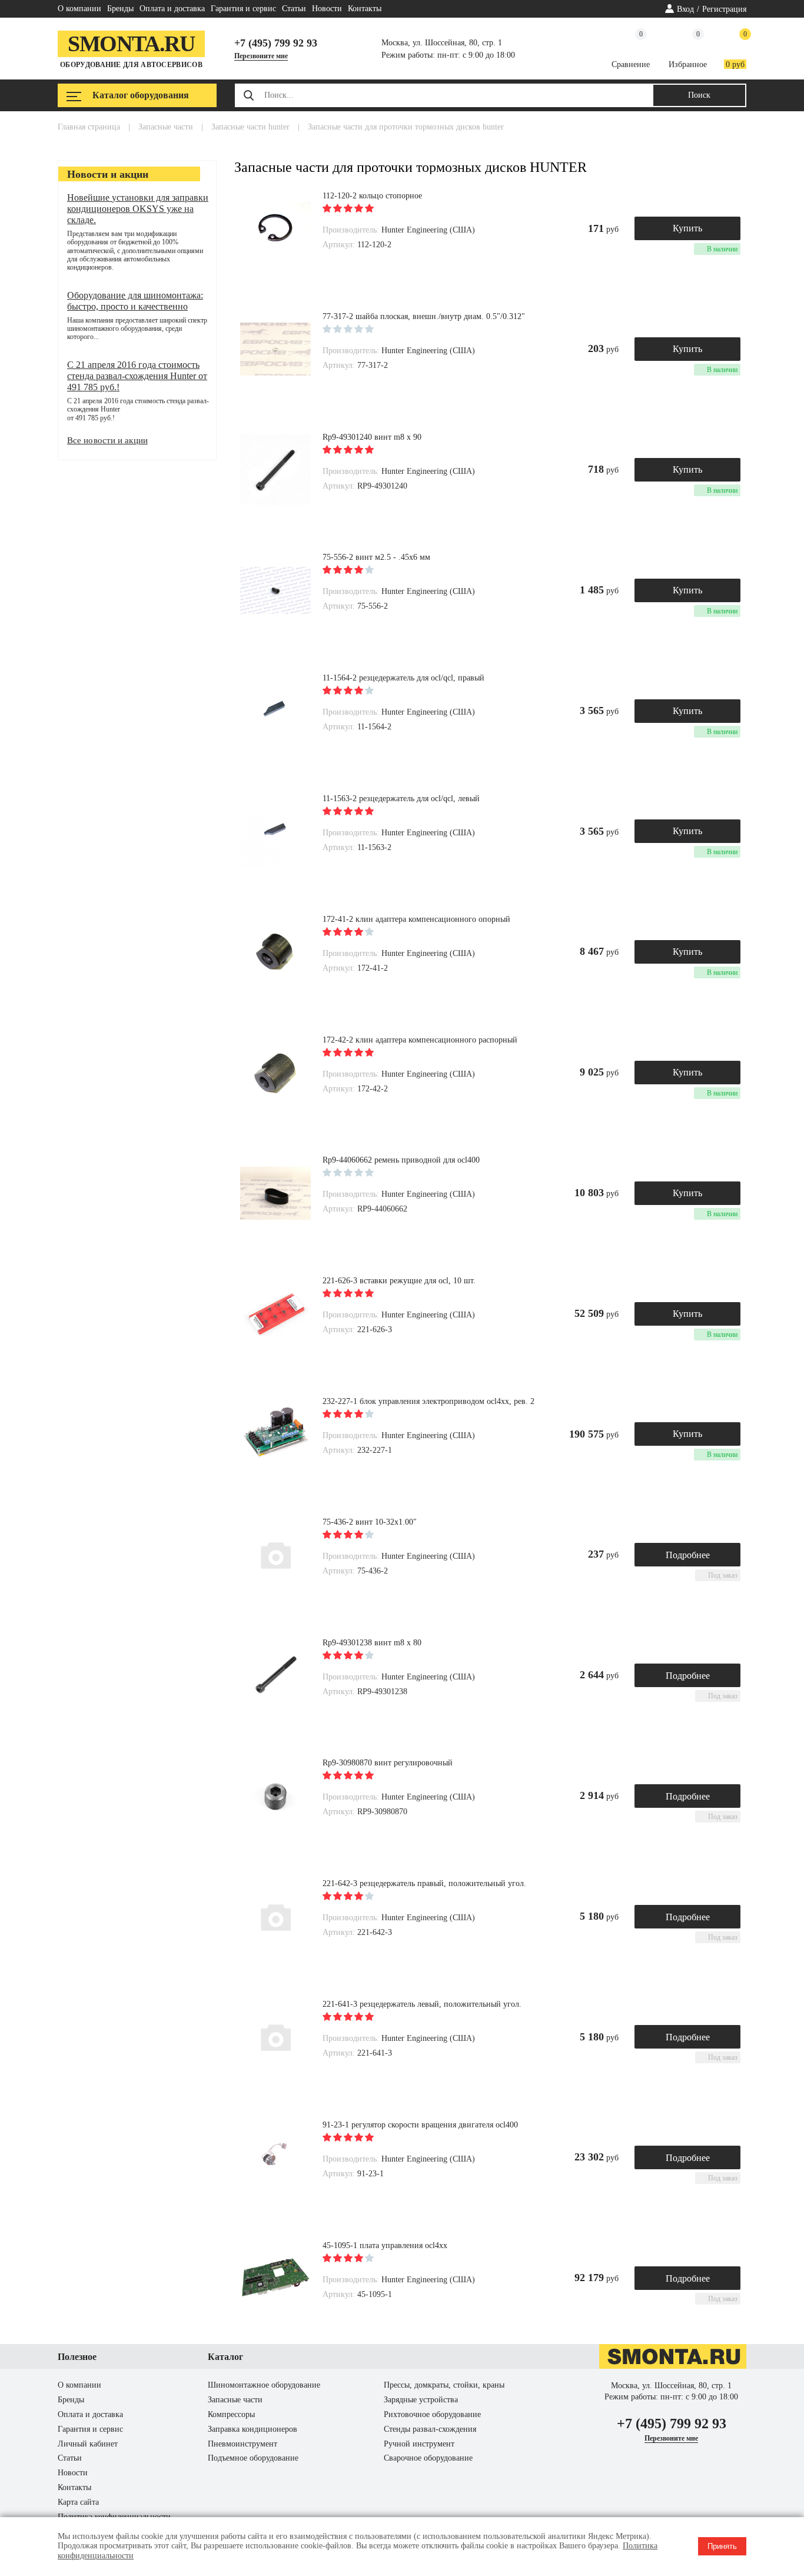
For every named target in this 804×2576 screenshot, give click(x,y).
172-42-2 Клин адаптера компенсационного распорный (420, 1040)
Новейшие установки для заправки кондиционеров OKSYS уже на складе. (138, 209)
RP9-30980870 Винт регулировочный (388, 1763)
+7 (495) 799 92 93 (276, 43)
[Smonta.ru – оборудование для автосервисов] (673, 2366)
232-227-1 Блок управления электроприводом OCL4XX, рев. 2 (428, 1401)
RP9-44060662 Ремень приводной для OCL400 (401, 1160)
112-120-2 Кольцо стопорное (372, 196)
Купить (687, 228)
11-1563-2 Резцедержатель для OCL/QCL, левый (401, 799)
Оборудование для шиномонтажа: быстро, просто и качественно (135, 301)
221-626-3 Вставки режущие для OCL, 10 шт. (399, 1281)
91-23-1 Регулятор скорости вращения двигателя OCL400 (420, 2125)
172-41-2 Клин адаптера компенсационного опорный (416, 919)
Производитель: (352, 230)
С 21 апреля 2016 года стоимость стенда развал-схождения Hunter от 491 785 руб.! (137, 376)
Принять (722, 2546)
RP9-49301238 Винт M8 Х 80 (372, 1643)
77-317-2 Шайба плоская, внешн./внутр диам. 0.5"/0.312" (424, 316)
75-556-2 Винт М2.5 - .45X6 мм (376, 557)
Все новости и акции (107, 440)
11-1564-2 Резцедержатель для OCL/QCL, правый (403, 678)
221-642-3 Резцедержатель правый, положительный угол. (424, 1883)
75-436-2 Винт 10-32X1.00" (370, 1522)
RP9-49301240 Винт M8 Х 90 (372, 437)
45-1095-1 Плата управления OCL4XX (385, 2245)
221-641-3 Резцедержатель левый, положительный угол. (422, 2004)
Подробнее (688, 1555)
